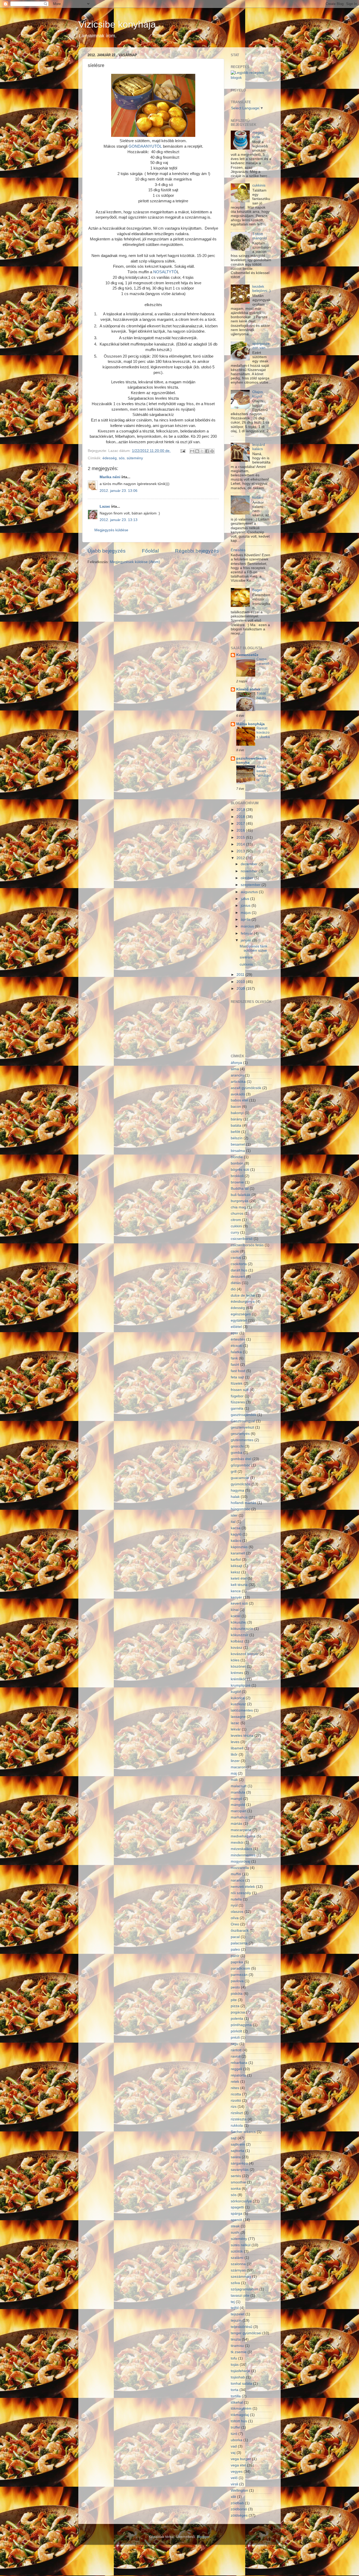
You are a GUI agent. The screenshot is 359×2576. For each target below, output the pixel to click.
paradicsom (240, 1968)
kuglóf (236, 1692)
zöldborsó (239, 2509)
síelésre (246, 957)
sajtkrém (238, 2144)
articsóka (238, 1082)
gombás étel (241, 1459)
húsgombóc (240, 1509)
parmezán (239, 1975)
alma (235, 1069)
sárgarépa (239, 2163)
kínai (235, 1610)
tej (233, 2302)
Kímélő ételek (248, 689)
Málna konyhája (250, 724)
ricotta (236, 2094)
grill (234, 1472)
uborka (237, 2440)
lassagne (238, 1717)
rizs (234, 2107)
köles (235, 1660)
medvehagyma (243, 1836)
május (246, 913)
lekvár (236, 1729)
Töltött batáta (261, 696)
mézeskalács (242, 1849)
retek (235, 2082)
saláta (236, 2157)
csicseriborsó (242, 1239)
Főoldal (150, 551)
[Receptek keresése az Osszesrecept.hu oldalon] (251, 78)
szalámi (237, 2258)
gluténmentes (242, 1440)
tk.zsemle (239, 2352)
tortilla (236, 2396)
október (248, 878)
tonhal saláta (241, 2384)
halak (235, 1497)
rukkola (237, 2126)
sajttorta (237, 2151)
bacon (236, 1107)
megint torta (258, 135)
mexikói (237, 1843)
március (248, 926)
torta (235, 2390)
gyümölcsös (241, 1484)
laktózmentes (242, 1710)
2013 (241, 851)
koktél (236, 1616)
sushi (235, 2232)
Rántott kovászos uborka (263, 733)
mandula (238, 1792)
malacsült (239, 1786)
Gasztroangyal (243, 1421)
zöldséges (239, 2515)
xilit (233, 2497)
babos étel (239, 1100)
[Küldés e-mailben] (192, 451)
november (250, 871)
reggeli (236, 2069)
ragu (235, 2044)
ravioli (236, 2056)
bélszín (237, 1138)
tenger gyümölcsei (246, 2333)
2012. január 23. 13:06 (119, 491)
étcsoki (237, 1346)
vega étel (238, 2465)
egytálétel (239, 1320)
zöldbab (237, 2503)
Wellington (239, 2490)
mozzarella (240, 1868)
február (247, 933)
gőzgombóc (240, 1465)
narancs (237, 1880)
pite (234, 2000)
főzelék (237, 1384)
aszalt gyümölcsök (246, 1088)
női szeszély (241, 1893)
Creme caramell (263, 661)
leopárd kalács (259, 447)
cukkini (236, 1226)
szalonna (238, 2264)
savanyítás (240, 2170)
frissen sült (240, 1390)
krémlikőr (238, 1679)
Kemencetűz (247, 655)
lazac (235, 1723)
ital (233, 1522)
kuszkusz (238, 1704)
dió (233, 1289)
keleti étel (239, 1578)
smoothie (238, 2182)
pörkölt (236, 2031)
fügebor (237, 1396)
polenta (237, 2019)
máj (234, 1773)
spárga (237, 2214)
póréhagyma (241, 2025)
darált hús (239, 1270)
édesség (110, 458)
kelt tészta (239, 1585)
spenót (236, 2220)
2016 (241, 830)
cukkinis (259, 185)
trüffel (235, 2427)
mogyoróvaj (240, 1861)
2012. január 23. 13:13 (119, 520)
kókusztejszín (242, 1629)
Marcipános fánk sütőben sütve (253, 948)
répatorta (238, 2075)
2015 (241, 838)
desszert (238, 1277)
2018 (241, 817)
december (250, 864)
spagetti (237, 2207)
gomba (237, 1453)
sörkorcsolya (241, 2201)
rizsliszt (237, 2113)
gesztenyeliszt (242, 1427)
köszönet (238, 1666)
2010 (241, 982)
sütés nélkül (241, 2245)
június (246, 906)
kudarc (258, 498)
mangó (237, 1799)
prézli (235, 2037)
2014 (241, 844)
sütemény (135, 458)
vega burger (241, 2459)
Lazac (105, 506)
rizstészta (239, 2119)
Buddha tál (240, 1189)
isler (234, 1515)
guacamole (240, 1478)
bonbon (237, 1163)
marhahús (239, 1817)
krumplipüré (241, 1685)
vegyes (237, 2472)
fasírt (235, 1365)
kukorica (238, 1698)
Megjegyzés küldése (111, 530)
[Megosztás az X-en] (202, 451)
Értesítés (238, 550)
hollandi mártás (243, 1503)
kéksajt (237, 1566)
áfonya (236, 1063)
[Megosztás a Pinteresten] (212, 451)
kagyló (236, 1534)
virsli (234, 2484)
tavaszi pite (240, 2296)
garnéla (237, 1408)
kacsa (236, 1528)
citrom (236, 1220)
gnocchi (237, 1446)
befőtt (235, 1132)
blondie (237, 1157)
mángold (238, 1805)
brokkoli (237, 1176)
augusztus (250, 892)
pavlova (237, 1981)
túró (234, 2434)
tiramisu (237, 2346)
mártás (237, 1824)
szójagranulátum (245, 2289)
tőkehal (237, 2402)
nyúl (234, 1905)
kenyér (236, 1597)
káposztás (239, 1547)
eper (235, 1333)
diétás (236, 1283)
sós (122, 458)
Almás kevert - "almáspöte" (264, 773)
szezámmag (241, 2277)
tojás (235, 2365)
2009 (241, 989)
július (245, 899)
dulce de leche (243, 1295)
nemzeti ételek (243, 1887)
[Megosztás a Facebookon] (207, 451)
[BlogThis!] (197, 451)
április (246, 919)
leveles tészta (242, 1736)
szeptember (251, 885)
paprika (237, 1962)
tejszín (236, 2320)
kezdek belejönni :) (261, 289)
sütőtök (237, 2251)
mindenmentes (243, 1855)
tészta (236, 2339)
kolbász (237, 1641)
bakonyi (237, 1113)
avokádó (238, 1094)
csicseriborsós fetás (247, 1245)
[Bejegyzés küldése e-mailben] (183, 451)
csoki (235, 1251)
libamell (237, 1748)
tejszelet (238, 2314)
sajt (234, 2138)
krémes (237, 1673)
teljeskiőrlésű (242, 2327)
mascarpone (241, 1830)
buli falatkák (241, 1195)
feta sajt (237, 1377)
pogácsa (238, 2012)
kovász (237, 1648)
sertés (236, 2176)
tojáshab (238, 2377)
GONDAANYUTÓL (145, 146)
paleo (235, 1949)
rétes (235, 2088)
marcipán (239, 1811)
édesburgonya (243, 1302)
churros (237, 1214)
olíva (235, 1918)
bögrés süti (240, 1170)
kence (236, 1591)
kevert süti (239, 1603)
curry (235, 1232)
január (247, 940)
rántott (236, 2050)
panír (235, 1956)
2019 (241, 810)
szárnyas (238, 2270)
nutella (236, 1899)
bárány (237, 1119)
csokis (236, 1258)
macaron (238, 1767)
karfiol (236, 1560)
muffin (236, 1874)
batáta (236, 1125)
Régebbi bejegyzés (197, 551)
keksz (235, 1572)
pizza (235, 2006)
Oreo (235, 1924)
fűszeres (238, 1402)
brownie (237, 1182)
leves (235, 1742)
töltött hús (239, 2421)
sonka (236, 2189)
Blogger (203, 2537)
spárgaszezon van (261, 346)
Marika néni (110, 477)
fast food (238, 1371)
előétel (236, 1327)
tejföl (235, 2308)
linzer (235, 1761)
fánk (234, 1358)
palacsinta (239, 1943)
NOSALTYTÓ (165, 272)
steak (235, 2226)
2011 (241, 975)
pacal (235, 1937)
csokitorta (239, 1264)
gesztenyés (240, 1434)
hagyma (237, 1490)
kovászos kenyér (245, 1654)
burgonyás (240, 1201)
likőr (234, 1755)
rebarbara (239, 2063)
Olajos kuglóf (258, 394)
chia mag (238, 1207)
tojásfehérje (240, 2371)
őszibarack (240, 1931)
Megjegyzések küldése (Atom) (135, 562)
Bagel (257, 590)
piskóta (237, 1994)
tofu (234, 2358)
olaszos (237, 1912)
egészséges (241, 1314)
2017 (241, 824)
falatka (236, 1352)
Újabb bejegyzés (107, 551)
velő (234, 2478)
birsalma (238, 1151)
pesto (235, 1987)
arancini (237, 1075)
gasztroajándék (243, 1415)
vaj (233, 2453)
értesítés (238, 1339)
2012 (241, 858)
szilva (235, 2283)
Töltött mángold (260, 236)
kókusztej (239, 1622)
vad (234, 2446)
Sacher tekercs (243, 2132)
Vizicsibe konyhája (117, 24)
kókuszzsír (240, 1635)
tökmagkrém (241, 2408)
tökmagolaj (240, 2415)
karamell (238, 1553)
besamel (238, 1144)
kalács (236, 1541)
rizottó (236, 2101)
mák (234, 1780)
